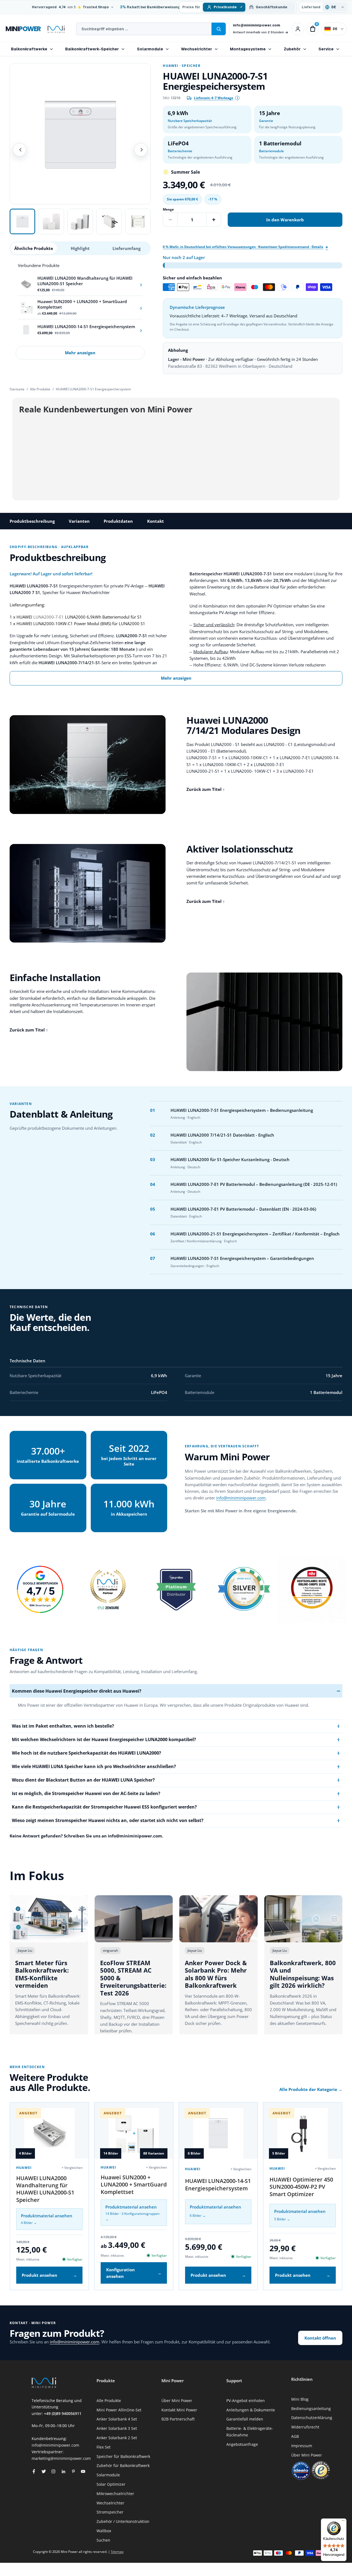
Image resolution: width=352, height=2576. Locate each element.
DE (335, 29)
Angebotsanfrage (242, 2444)
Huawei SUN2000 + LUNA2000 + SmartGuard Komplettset (134, 2185)
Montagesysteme (248, 49)
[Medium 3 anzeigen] (80, 221)
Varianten (79, 521)
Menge (168, 209)
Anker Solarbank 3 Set (117, 2428)
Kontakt (156, 521)
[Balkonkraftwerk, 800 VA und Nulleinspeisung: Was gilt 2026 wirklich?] (303, 1919)
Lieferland (311, 7)
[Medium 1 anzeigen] (22, 221)
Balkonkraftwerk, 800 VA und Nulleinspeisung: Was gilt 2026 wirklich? (303, 1974)
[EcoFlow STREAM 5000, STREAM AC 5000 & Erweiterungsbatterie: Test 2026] (134, 1919)
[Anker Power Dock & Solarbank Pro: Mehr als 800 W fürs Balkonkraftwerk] (218, 1919)
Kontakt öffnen (320, 2338)
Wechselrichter (196, 49)
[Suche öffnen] (219, 29)
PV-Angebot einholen (246, 2401)
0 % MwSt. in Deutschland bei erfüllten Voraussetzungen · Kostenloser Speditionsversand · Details (243, 247)
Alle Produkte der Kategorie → (311, 2089)
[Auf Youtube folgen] (83, 2471)
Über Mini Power (177, 2401)
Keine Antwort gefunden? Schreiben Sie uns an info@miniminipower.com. (86, 1836)
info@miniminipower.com (257, 25)
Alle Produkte (40, 389)
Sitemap (117, 2552)
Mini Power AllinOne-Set (119, 2410)
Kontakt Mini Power (179, 2410)
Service (326, 49)
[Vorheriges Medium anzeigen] (20, 150)
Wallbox (104, 2531)
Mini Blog (300, 2399)
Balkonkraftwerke (29, 49)
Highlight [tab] (80, 248)
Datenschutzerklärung (312, 2418)
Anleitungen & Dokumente (251, 2410)
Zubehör (292, 49)
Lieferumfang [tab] (127, 248)
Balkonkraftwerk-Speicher (92, 49)
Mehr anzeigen (80, 353)
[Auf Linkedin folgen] (63, 2471)
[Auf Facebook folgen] (34, 2471)
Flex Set (104, 2447)
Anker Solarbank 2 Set (117, 2438)
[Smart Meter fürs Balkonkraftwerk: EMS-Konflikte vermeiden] (49, 1919)
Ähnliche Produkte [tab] (34, 248)
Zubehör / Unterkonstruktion (123, 2521)
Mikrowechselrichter (115, 2494)
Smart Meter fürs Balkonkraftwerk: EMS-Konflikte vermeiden (42, 1974)
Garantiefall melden (245, 2419)
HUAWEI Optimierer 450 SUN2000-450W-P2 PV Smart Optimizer (301, 2187)
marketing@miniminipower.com (61, 2458)
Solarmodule (150, 49)
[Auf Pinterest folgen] (73, 2471)
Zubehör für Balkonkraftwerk (123, 2465)
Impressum (302, 2446)
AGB (295, 2436)
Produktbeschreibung (32, 521)
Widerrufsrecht (305, 2427)
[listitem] (80, 284)
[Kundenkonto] (298, 29)
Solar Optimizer (111, 2484)
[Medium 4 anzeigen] (109, 221)
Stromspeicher (110, 2512)
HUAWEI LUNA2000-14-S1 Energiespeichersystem (218, 2184)
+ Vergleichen (72, 2168)
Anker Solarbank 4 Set (117, 2419)
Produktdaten (118, 521)
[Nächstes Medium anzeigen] (141, 150)
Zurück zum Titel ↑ (206, 789)
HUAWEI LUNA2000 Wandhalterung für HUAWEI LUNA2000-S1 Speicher (45, 2189)
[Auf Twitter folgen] (44, 2471)
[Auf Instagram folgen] (53, 2471)
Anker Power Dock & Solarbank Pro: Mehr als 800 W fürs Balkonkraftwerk (216, 1974)
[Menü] (343, 2522)
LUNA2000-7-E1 (49, 617)
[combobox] (144, 29)
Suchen (103, 2540)
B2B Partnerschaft (178, 2419)
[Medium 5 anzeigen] (138, 221)
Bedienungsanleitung (311, 2408)
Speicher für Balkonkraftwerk (123, 2456)
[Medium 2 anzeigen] (51, 221)
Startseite (17, 389)
